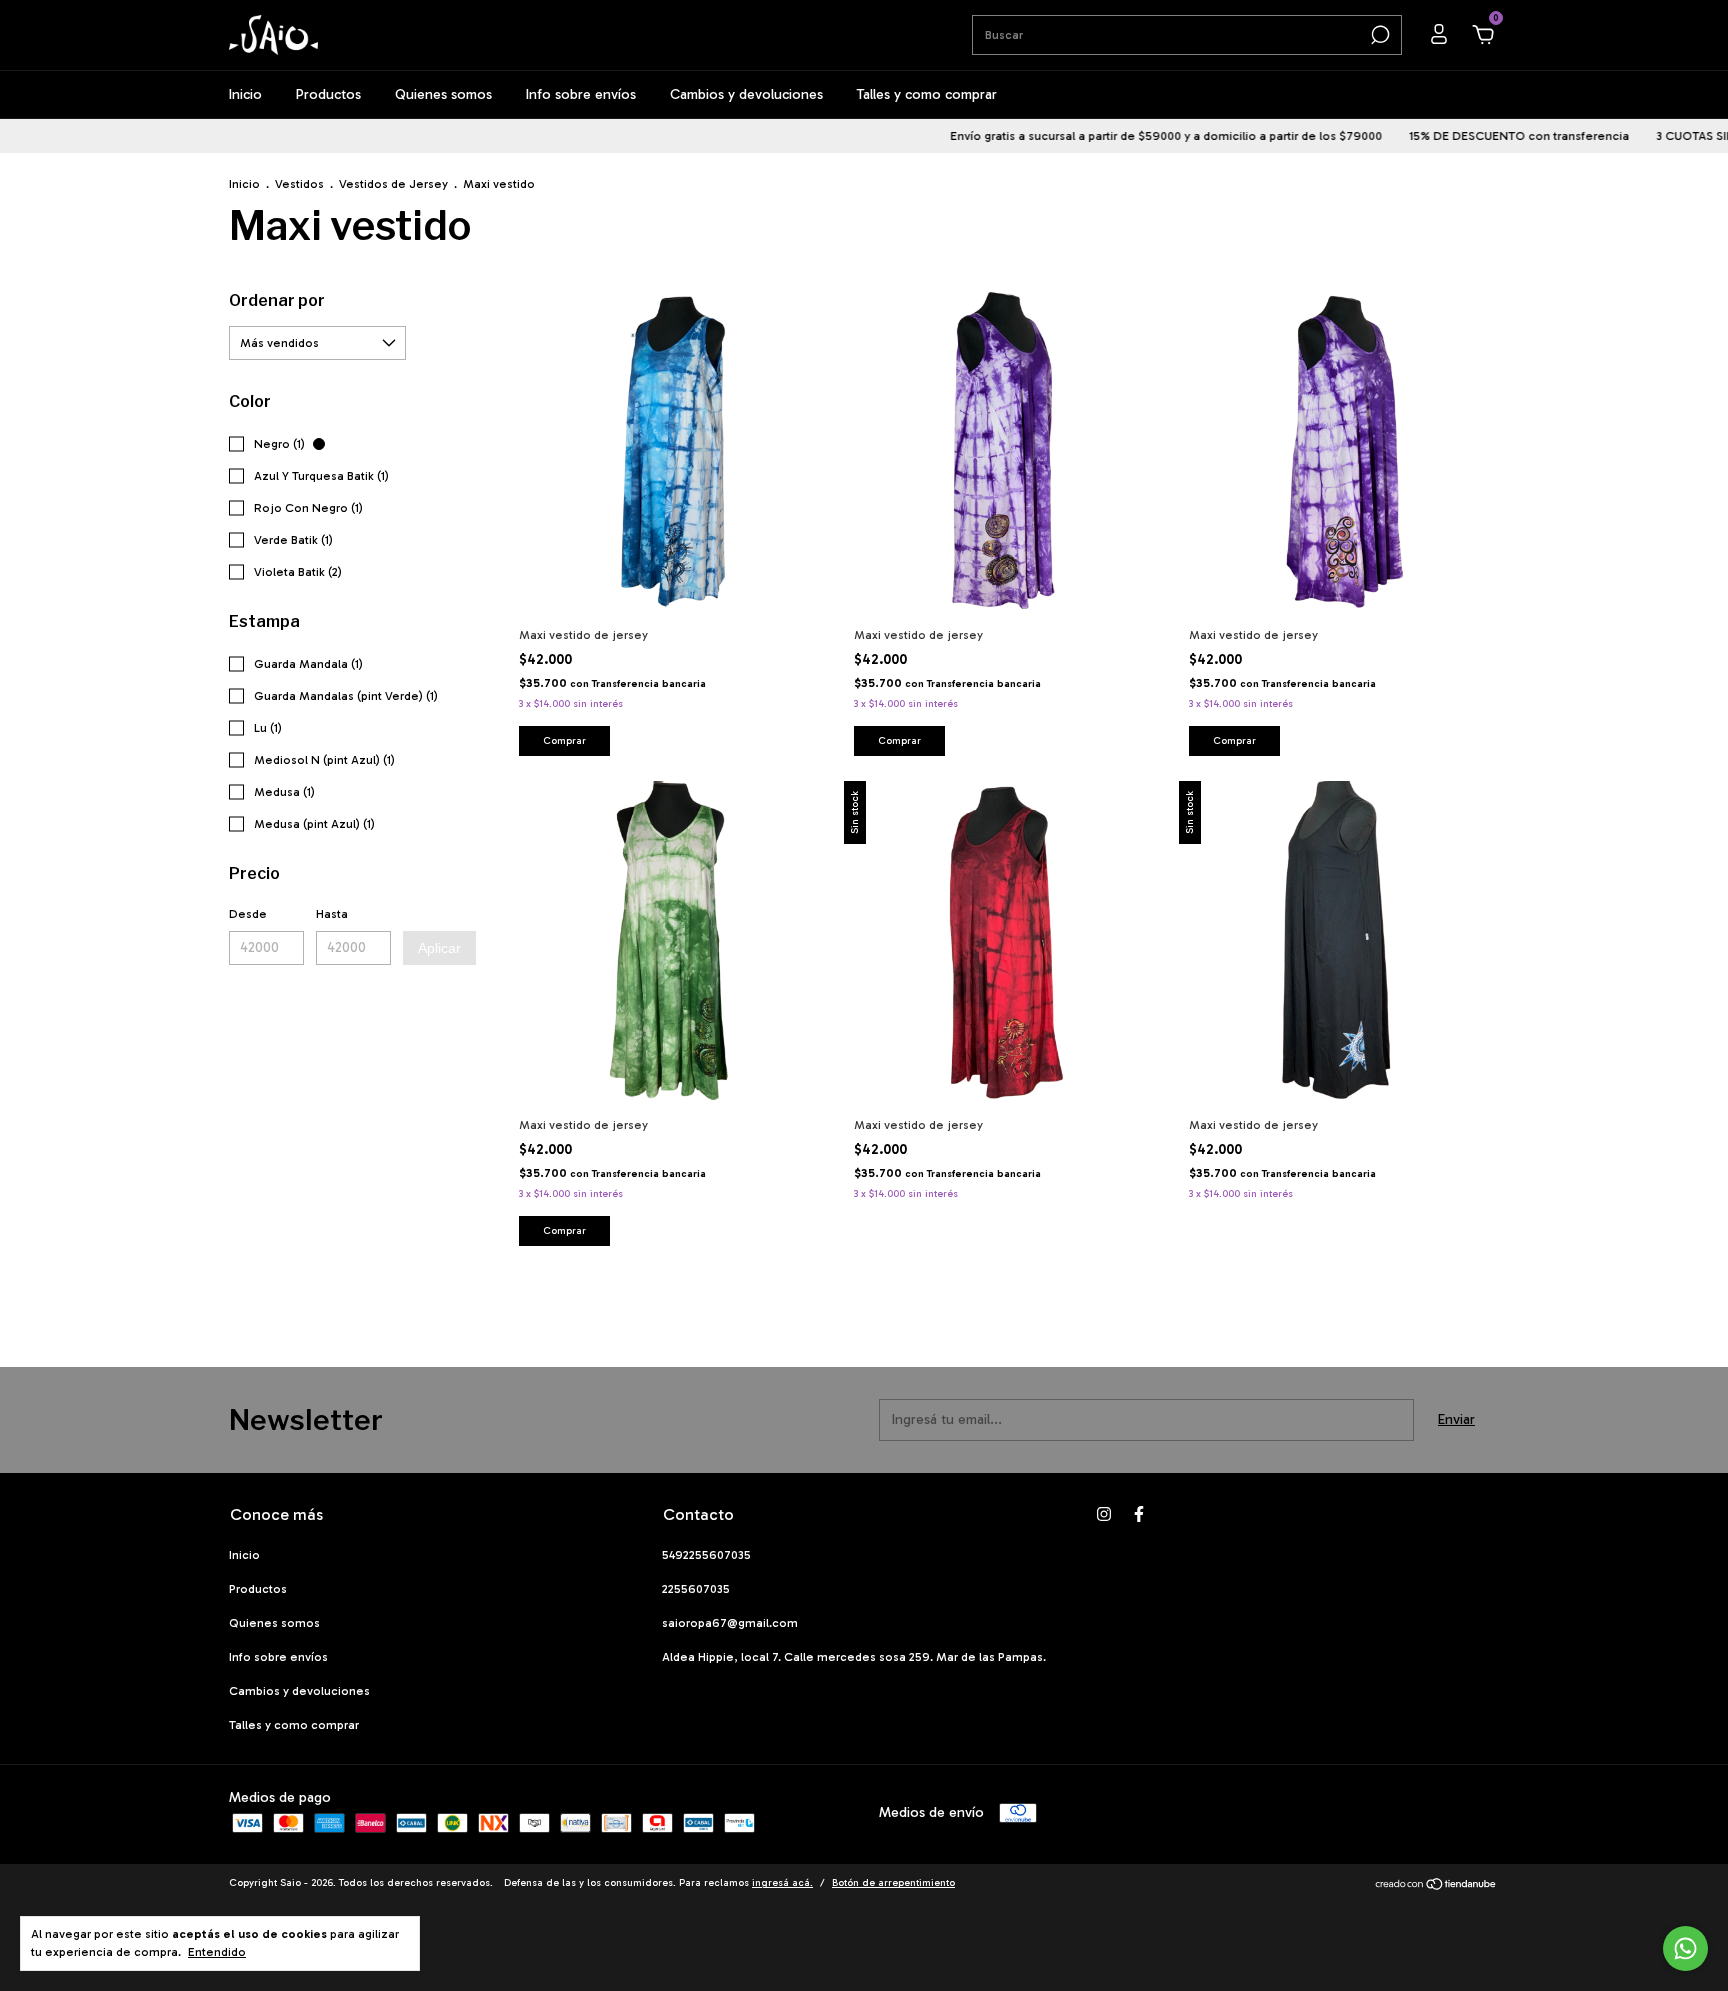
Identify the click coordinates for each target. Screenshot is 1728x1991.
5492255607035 (706, 1555)
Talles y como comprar (927, 94)
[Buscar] (1378, 35)
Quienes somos (443, 94)
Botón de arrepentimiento (893, 1883)
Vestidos (299, 184)
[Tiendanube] (1436, 1886)
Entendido (217, 1952)
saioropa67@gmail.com (730, 1623)
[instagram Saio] (1104, 1514)
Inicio (245, 94)
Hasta (332, 914)
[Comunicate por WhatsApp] (1685, 1948)
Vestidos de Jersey (393, 184)
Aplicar (439, 948)
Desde (248, 914)
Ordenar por (277, 300)
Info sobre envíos (581, 94)
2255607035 (696, 1589)
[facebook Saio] (1139, 1514)
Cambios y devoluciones (746, 94)
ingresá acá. (782, 1883)
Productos (328, 94)
